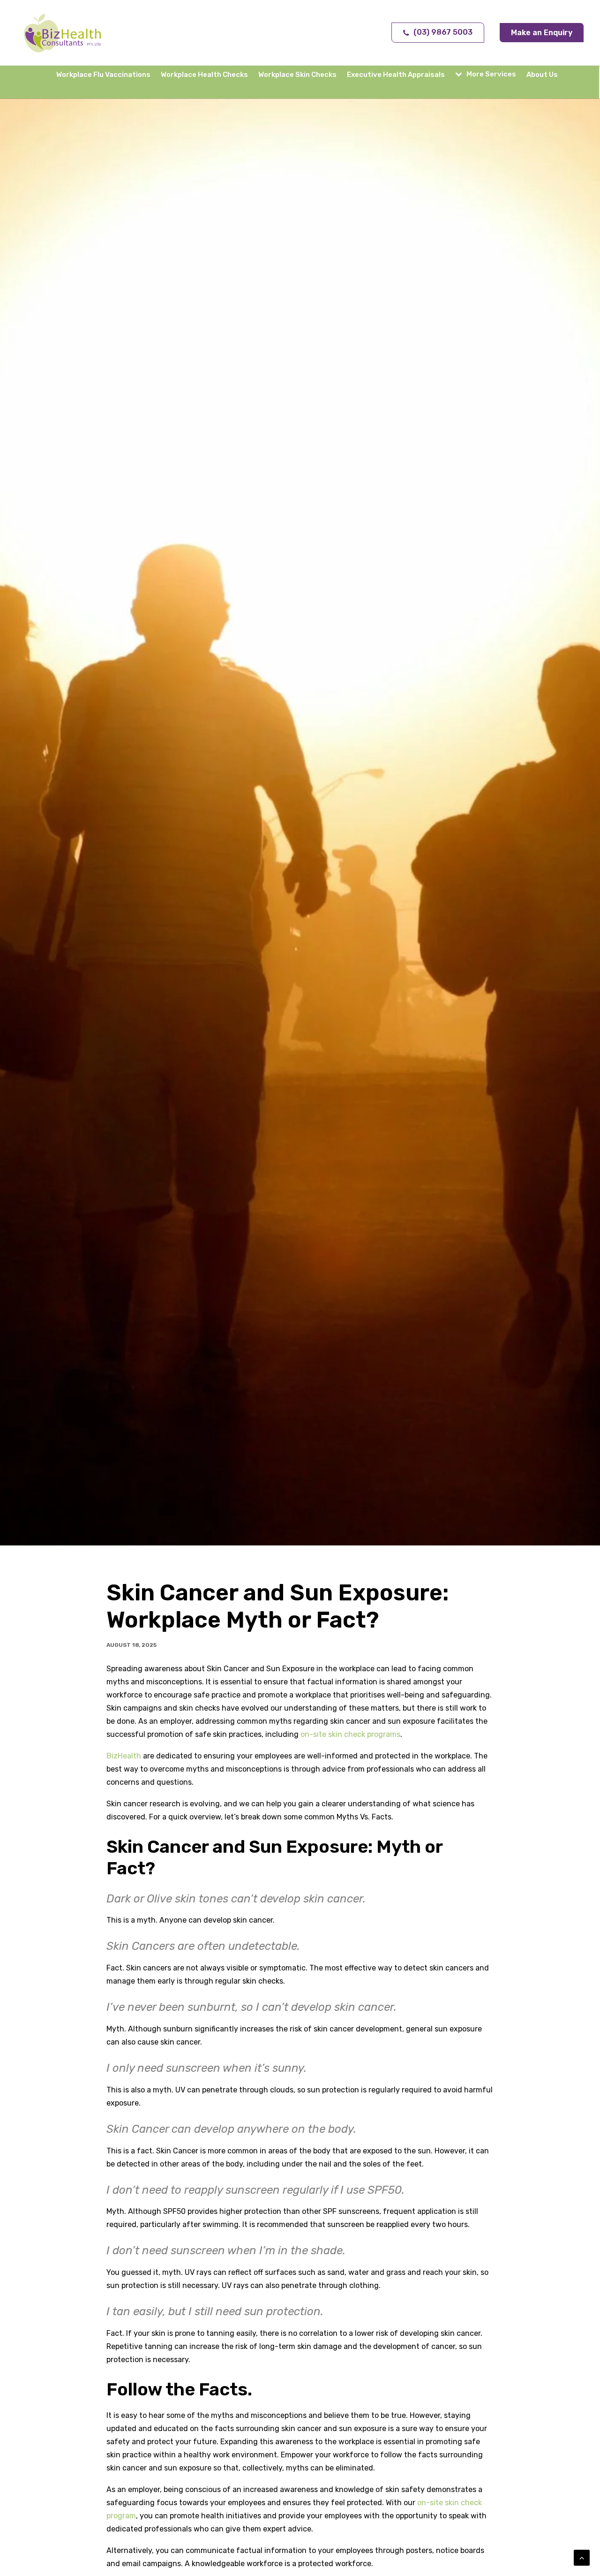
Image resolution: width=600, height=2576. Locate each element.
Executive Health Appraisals (396, 75)
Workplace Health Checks (204, 75)
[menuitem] (105, 75)
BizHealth (124, 1756)
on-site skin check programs (350, 1734)
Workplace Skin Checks (297, 75)
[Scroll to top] (582, 2557)
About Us (542, 75)
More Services (491, 74)
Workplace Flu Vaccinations (103, 75)
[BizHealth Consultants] (63, 33)
